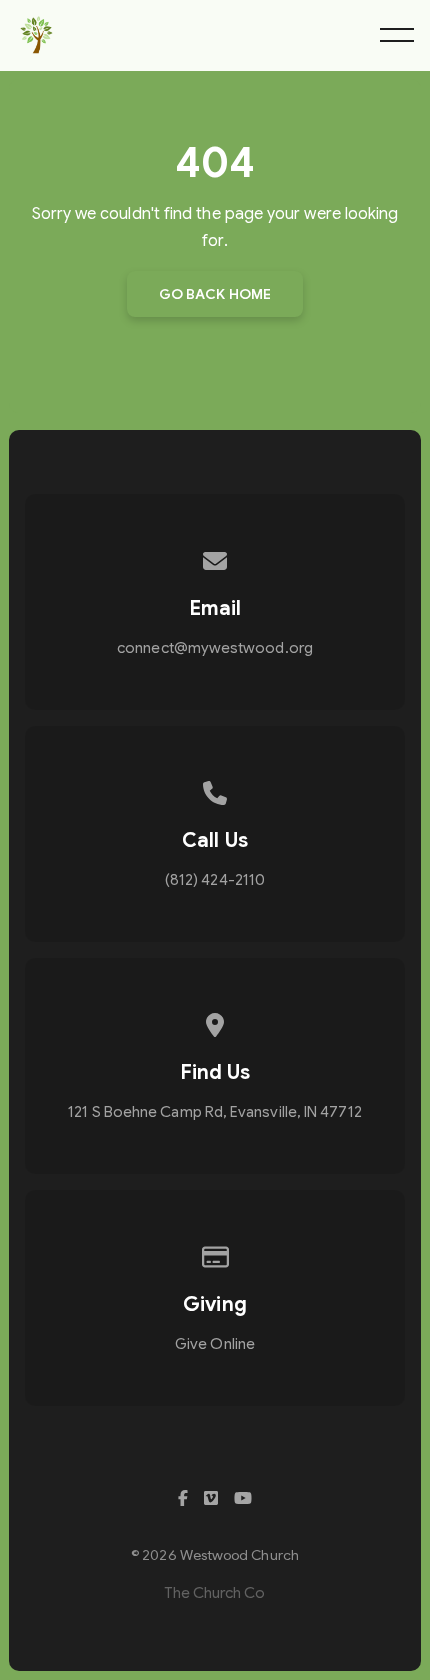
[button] (397, 35)
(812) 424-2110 (215, 880)
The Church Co (214, 1593)
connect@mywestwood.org (215, 648)
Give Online (215, 1344)
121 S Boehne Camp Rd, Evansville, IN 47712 (214, 1112)
